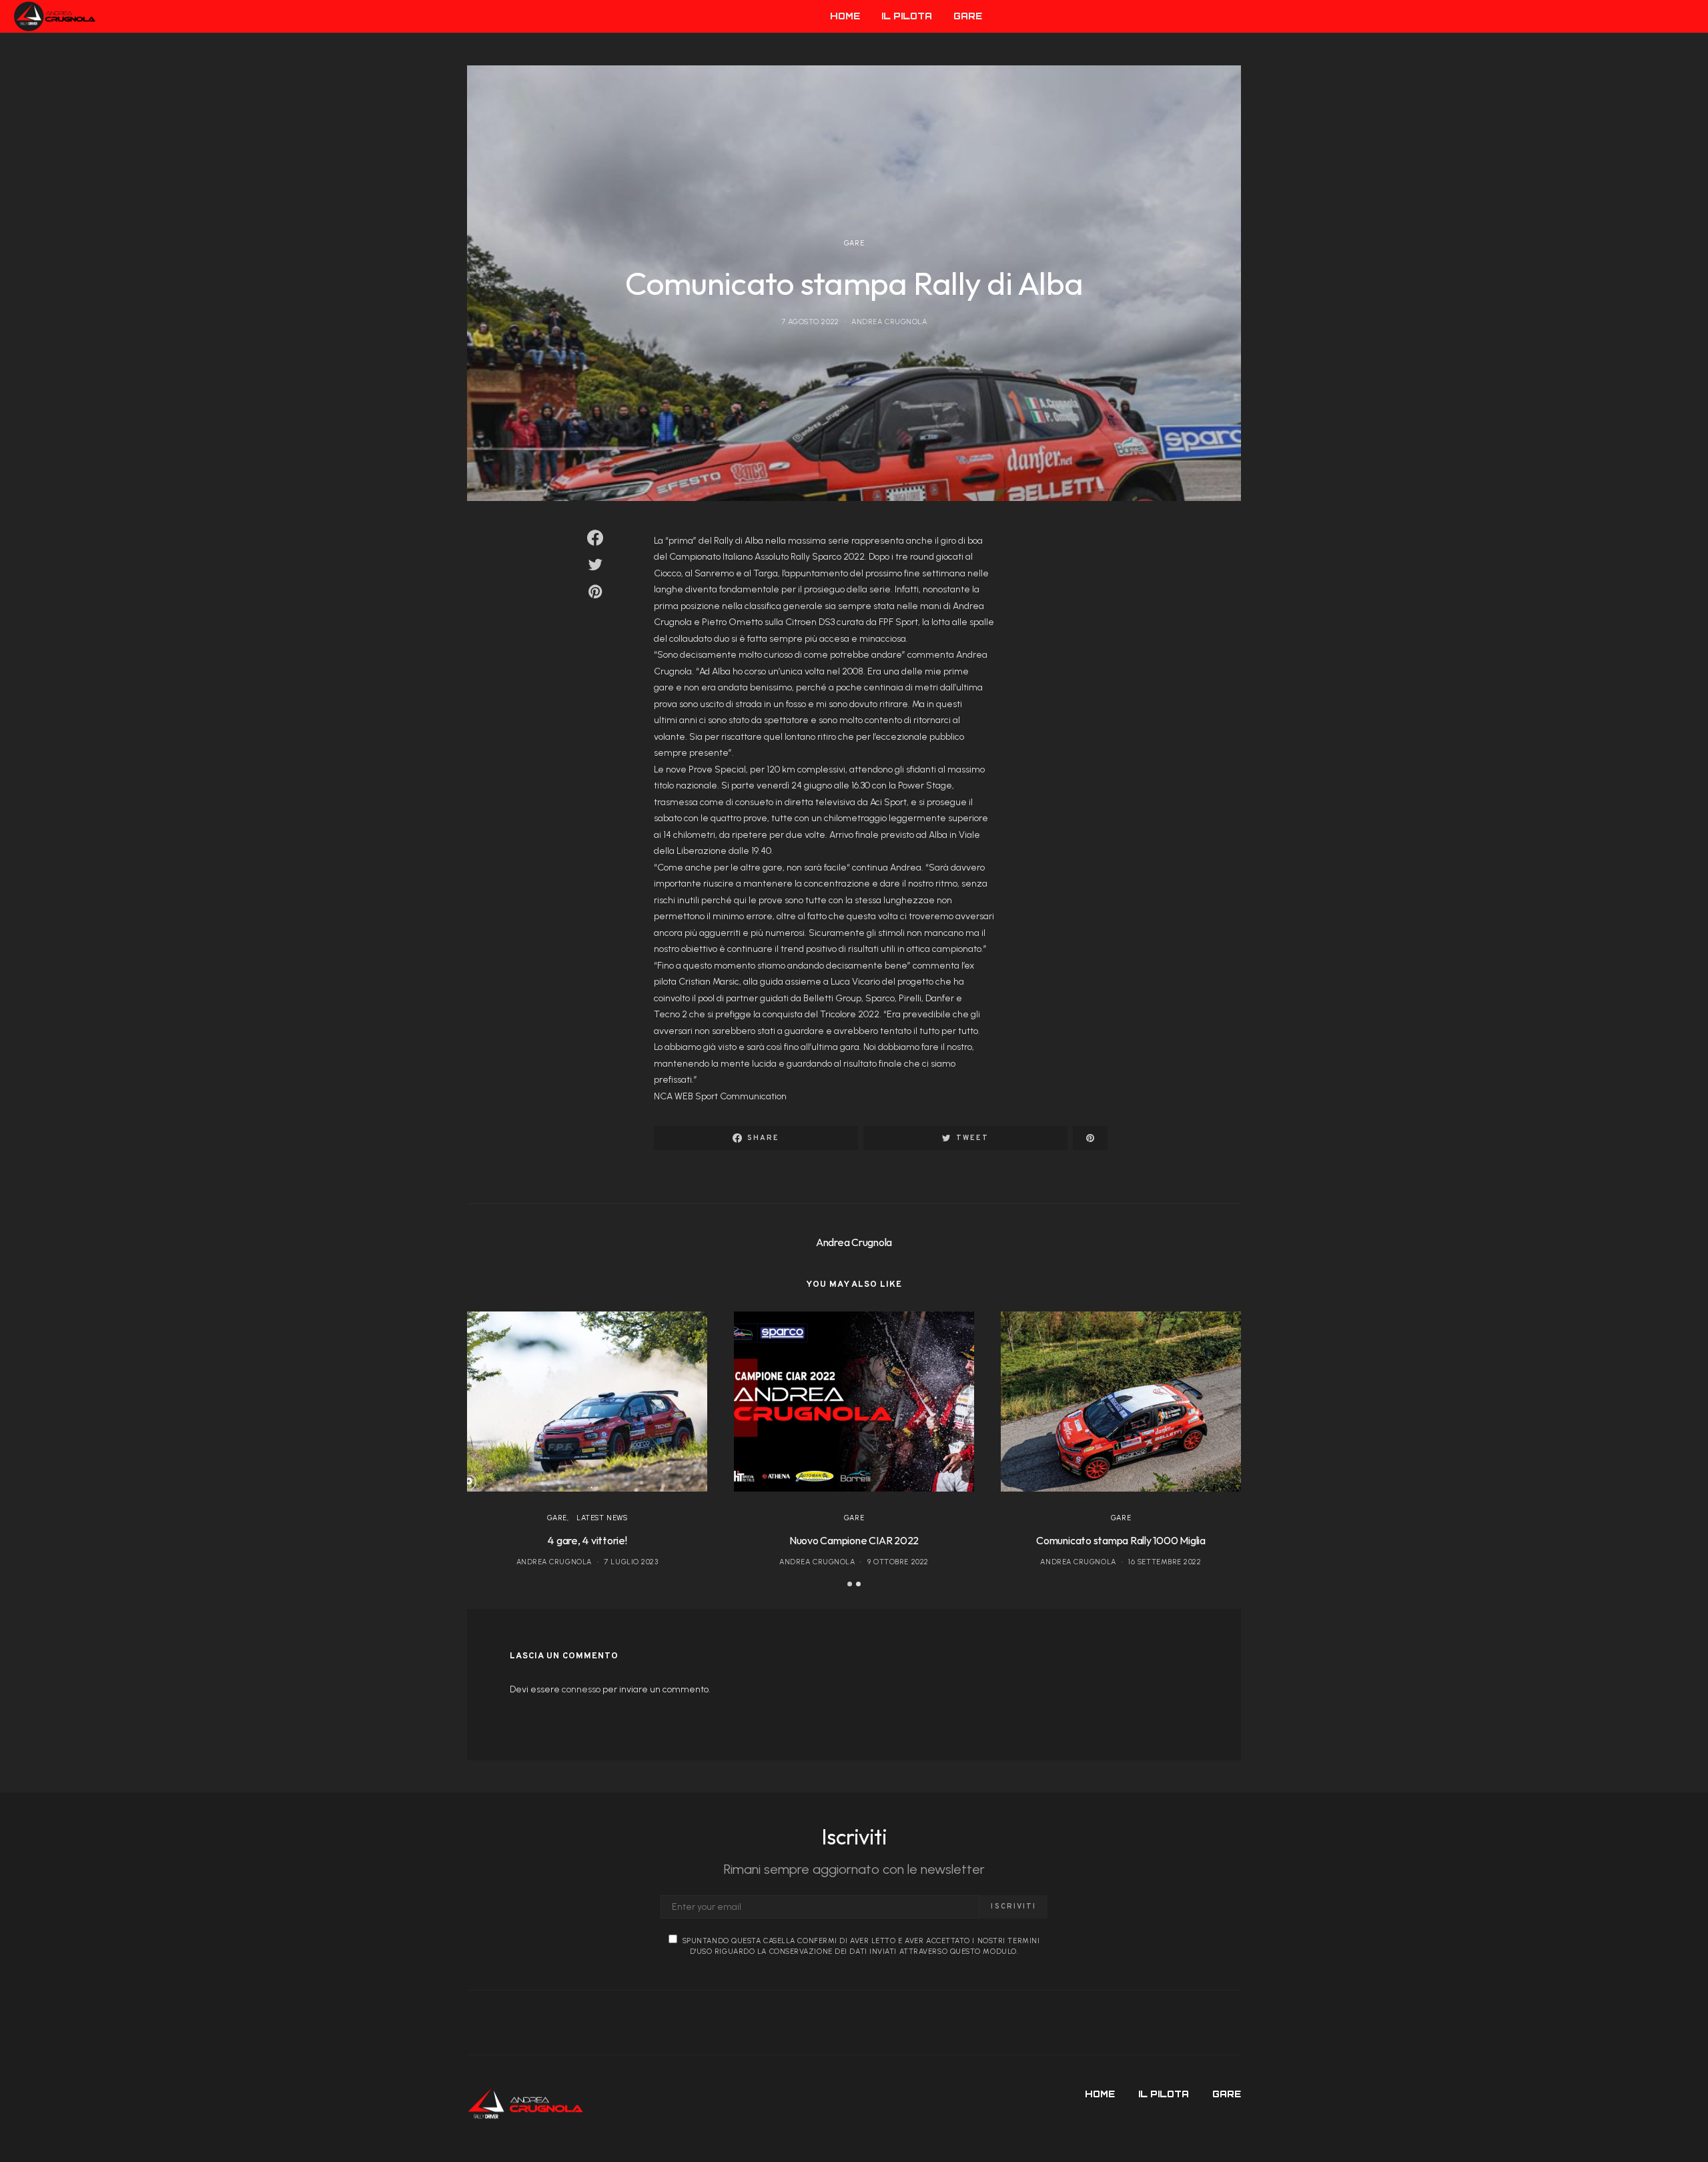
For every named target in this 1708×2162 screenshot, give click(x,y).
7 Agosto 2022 (810, 322)
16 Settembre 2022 (1165, 1562)
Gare (854, 243)
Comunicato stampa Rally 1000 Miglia (1121, 1540)
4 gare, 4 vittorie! (587, 1540)
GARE (968, 16)
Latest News (602, 1518)
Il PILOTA (907, 16)
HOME (845, 16)
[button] (850, 1584)
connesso (581, 1689)
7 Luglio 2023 (631, 1562)
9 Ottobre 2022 (898, 1562)
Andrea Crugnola (889, 322)
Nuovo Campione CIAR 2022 (854, 1540)
